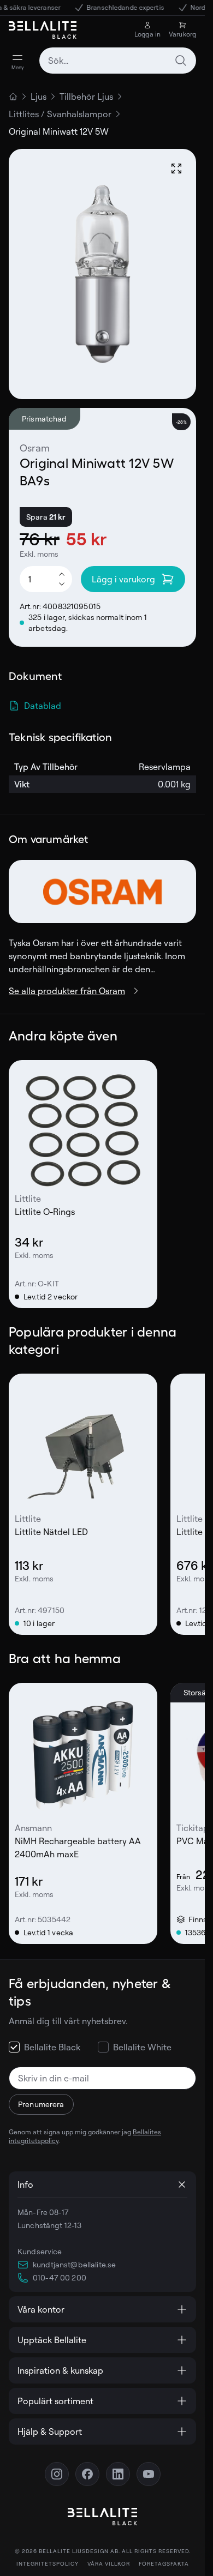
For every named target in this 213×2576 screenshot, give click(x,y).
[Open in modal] (176, 168)
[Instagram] (57, 2474)
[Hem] (13, 97)
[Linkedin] (118, 2474)
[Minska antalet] (62, 585)
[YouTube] (149, 2474)
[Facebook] (87, 2474)
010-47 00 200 (60, 2277)
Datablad (43, 706)
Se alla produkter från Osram (67, 991)
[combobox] (118, 61)
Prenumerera (41, 2104)
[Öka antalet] (62, 574)
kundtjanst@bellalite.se (74, 2264)
